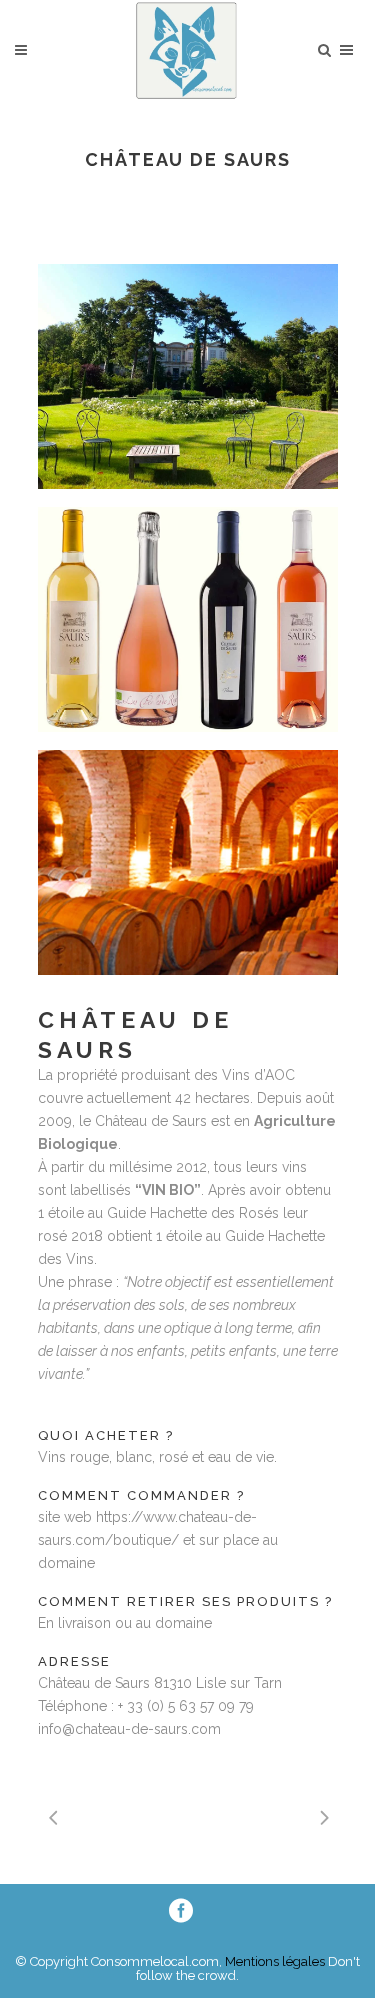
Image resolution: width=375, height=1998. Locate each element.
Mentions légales (273, 1961)
